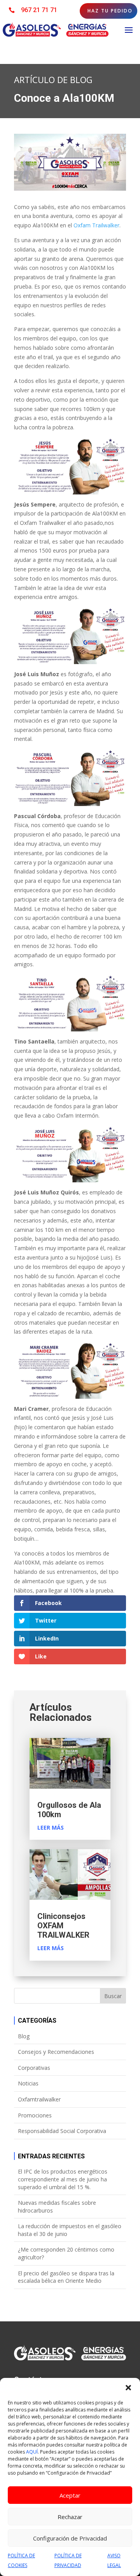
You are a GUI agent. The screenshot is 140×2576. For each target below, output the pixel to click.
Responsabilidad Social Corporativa (62, 2131)
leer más (51, 1827)
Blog (24, 2036)
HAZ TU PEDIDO (110, 11)
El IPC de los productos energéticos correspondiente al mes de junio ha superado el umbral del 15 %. (63, 2179)
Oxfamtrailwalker (39, 2099)
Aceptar (70, 2495)
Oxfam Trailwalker (96, 225)
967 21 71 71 (39, 10)
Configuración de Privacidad (70, 2538)
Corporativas (34, 2068)
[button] (128, 2388)
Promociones (35, 2115)
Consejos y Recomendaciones (56, 2052)
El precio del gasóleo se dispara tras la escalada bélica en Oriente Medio (66, 2277)
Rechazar (70, 2517)
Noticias (28, 2083)
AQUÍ (32, 2452)
